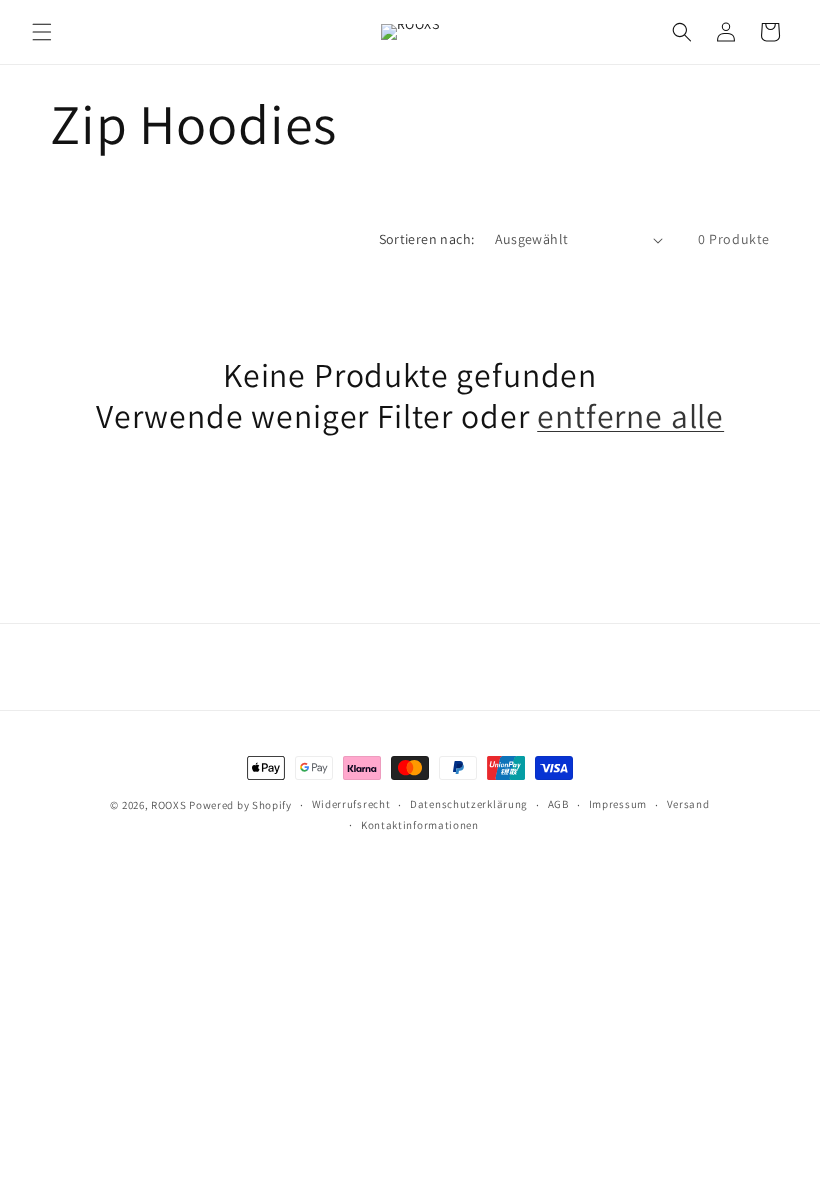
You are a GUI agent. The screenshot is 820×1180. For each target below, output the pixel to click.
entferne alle (630, 416)
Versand (688, 804)
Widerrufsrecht (351, 804)
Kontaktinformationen (420, 825)
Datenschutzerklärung (469, 804)
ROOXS (169, 805)
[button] (42, 32)
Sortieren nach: (427, 239)
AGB (558, 804)
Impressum (618, 804)
